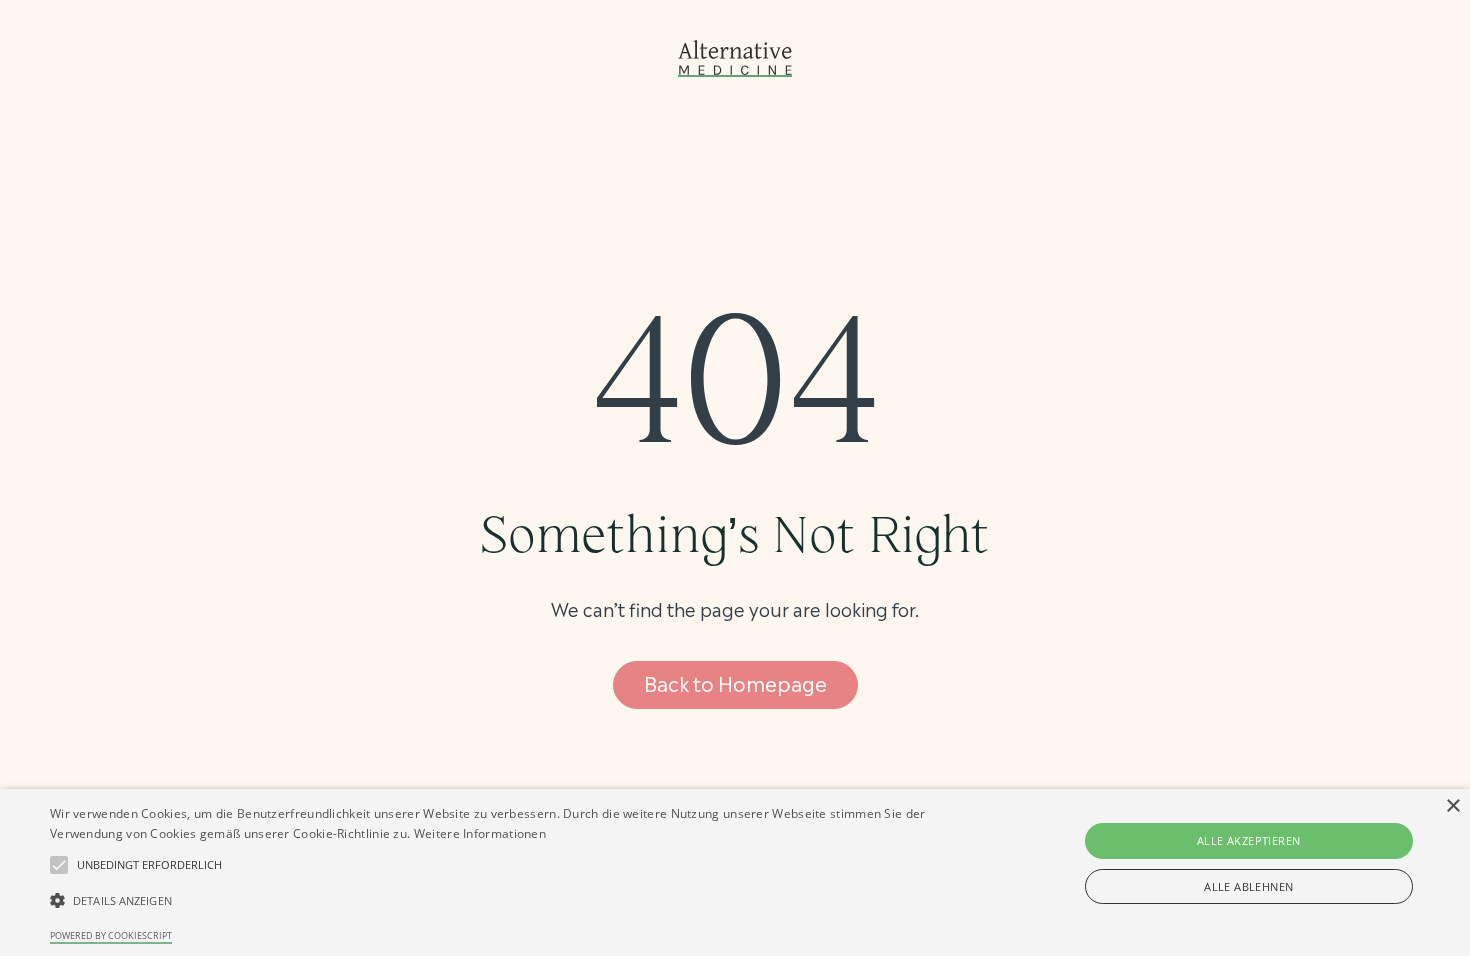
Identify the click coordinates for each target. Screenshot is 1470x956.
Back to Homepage (735, 682)
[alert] (735, 872)
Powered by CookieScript (111, 935)
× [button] (1452, 806)
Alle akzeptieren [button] (1248, 840)
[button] (149, 865)
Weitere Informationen (480, 833)
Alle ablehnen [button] (1248, 886)
